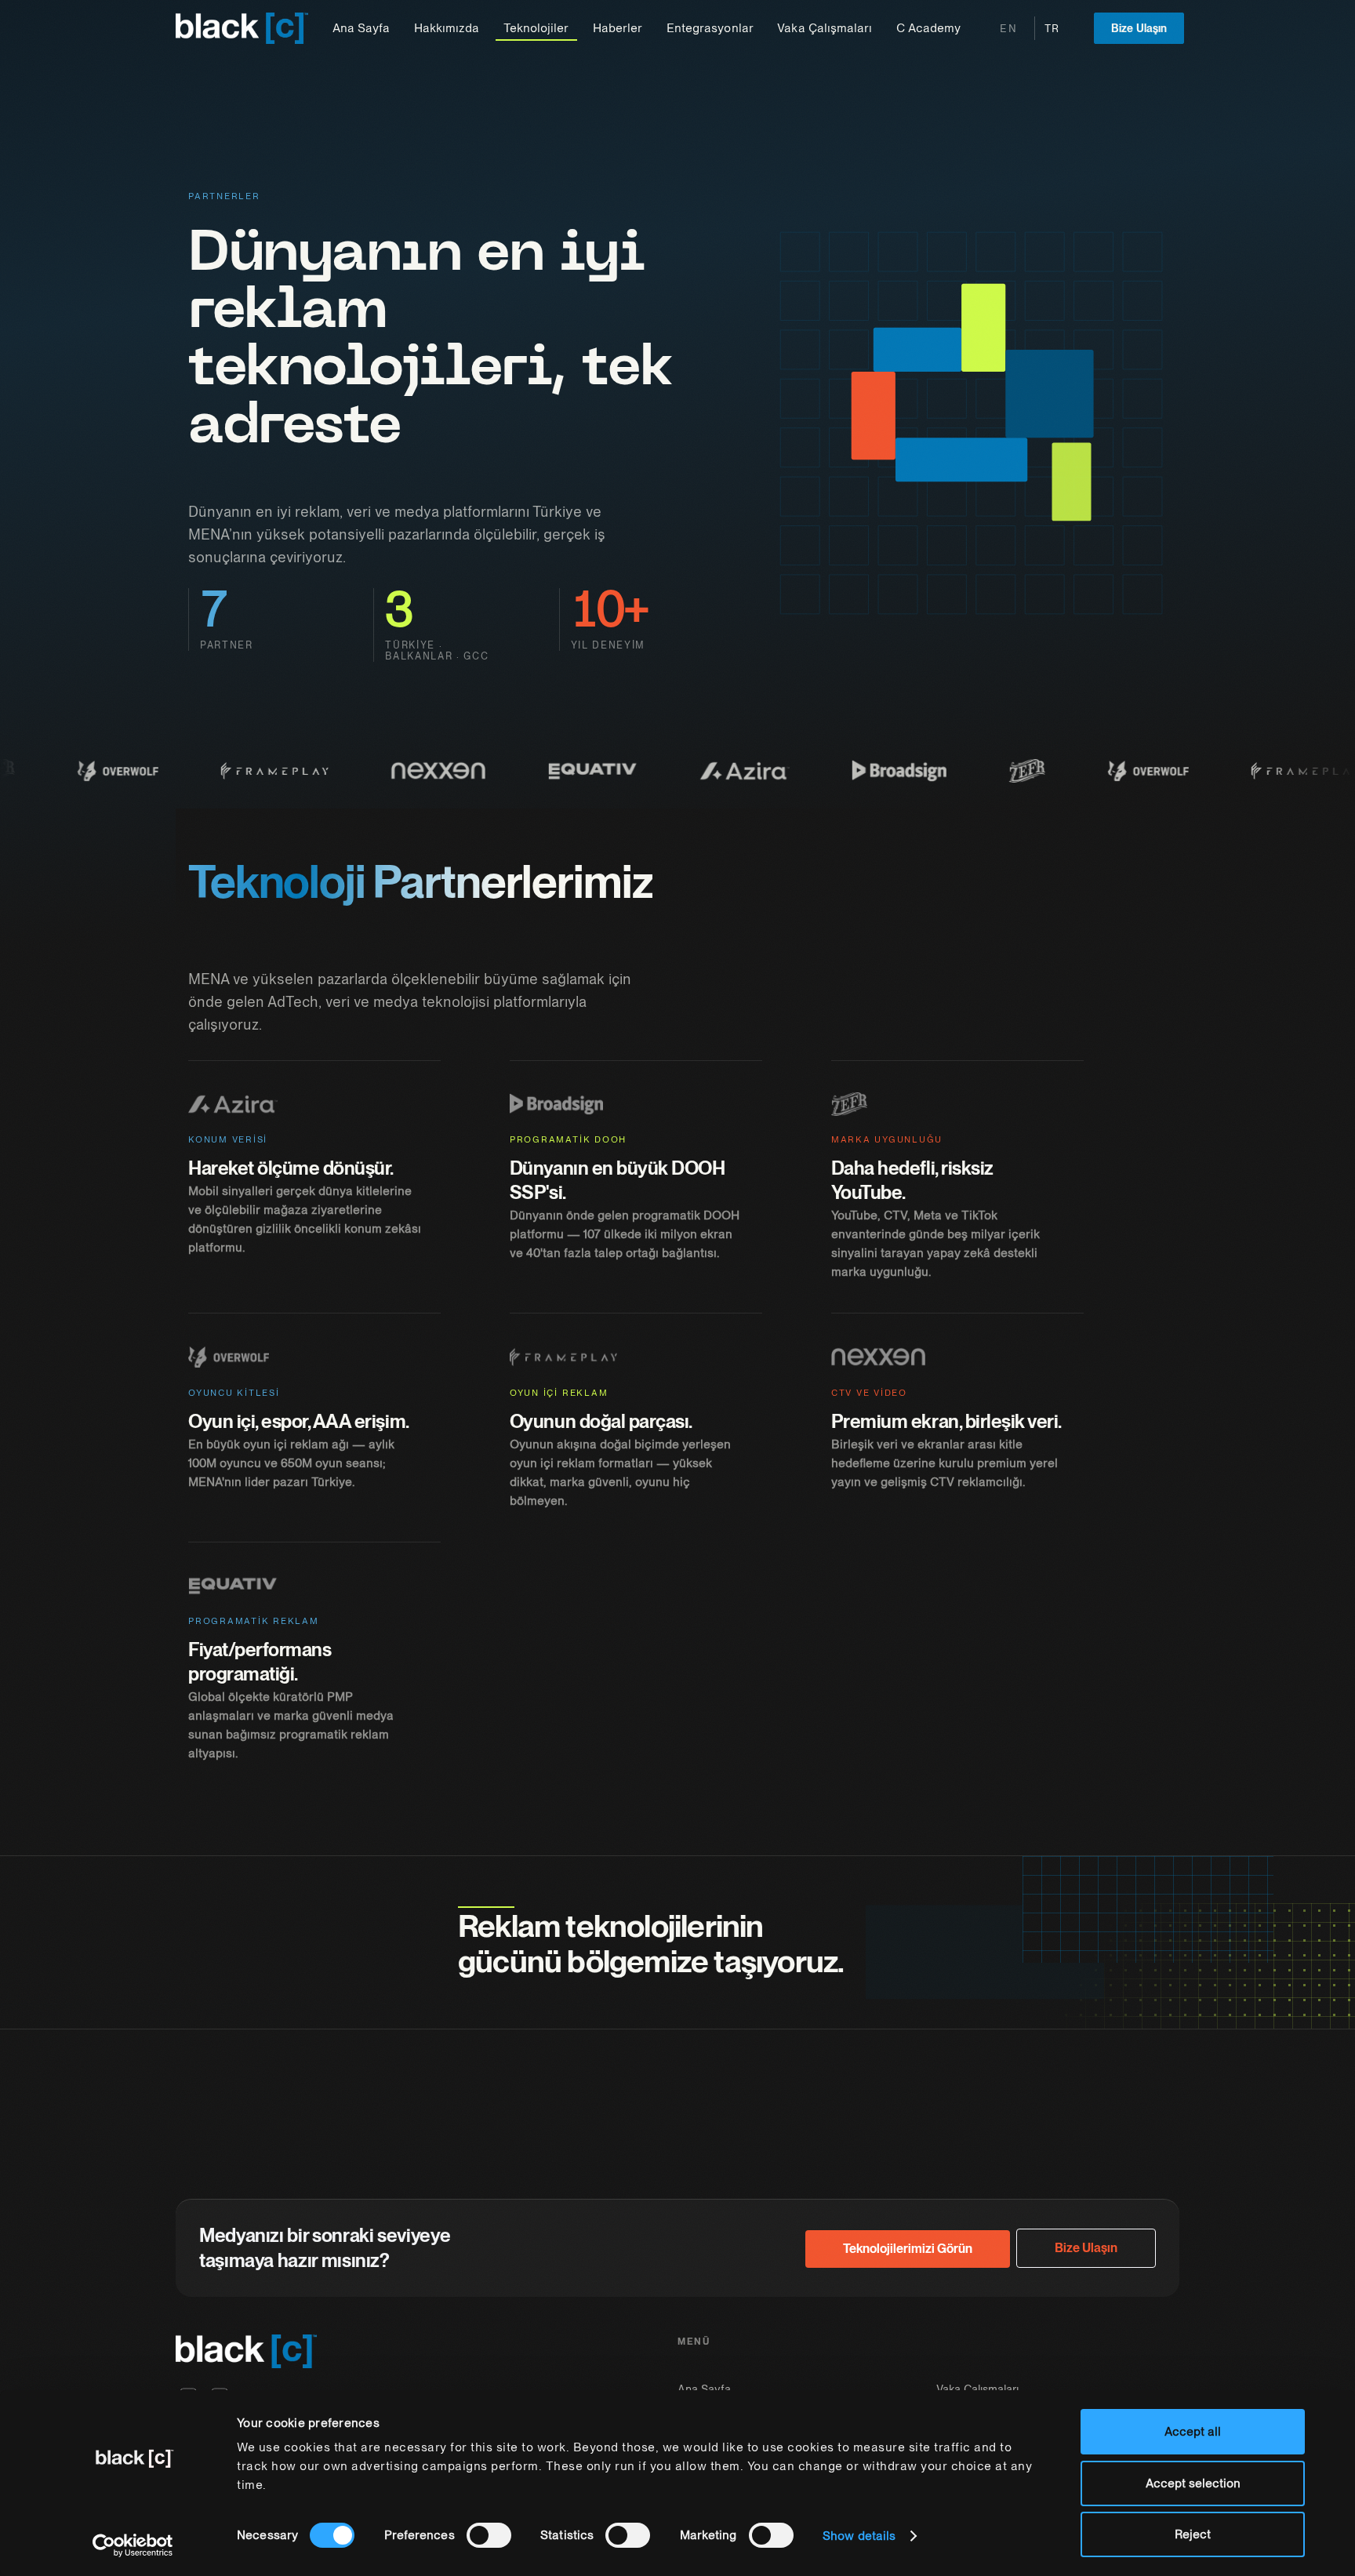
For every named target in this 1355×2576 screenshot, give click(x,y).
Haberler (618, 28)
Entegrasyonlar (710, 28)
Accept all (1193, 2432)
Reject (1193, 2534)
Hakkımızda (447, 28)
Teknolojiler (536, 28)
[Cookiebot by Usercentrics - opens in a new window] (133, 2545)
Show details (859, 2536)
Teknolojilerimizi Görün (908, 2249)
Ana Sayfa (361, 28)
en (1008, 29)
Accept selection (1193, 2483)
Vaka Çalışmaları (824, 28)
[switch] (489, 2535)
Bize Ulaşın (1139, 28)
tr (1052, 29)
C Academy (928, 28)
